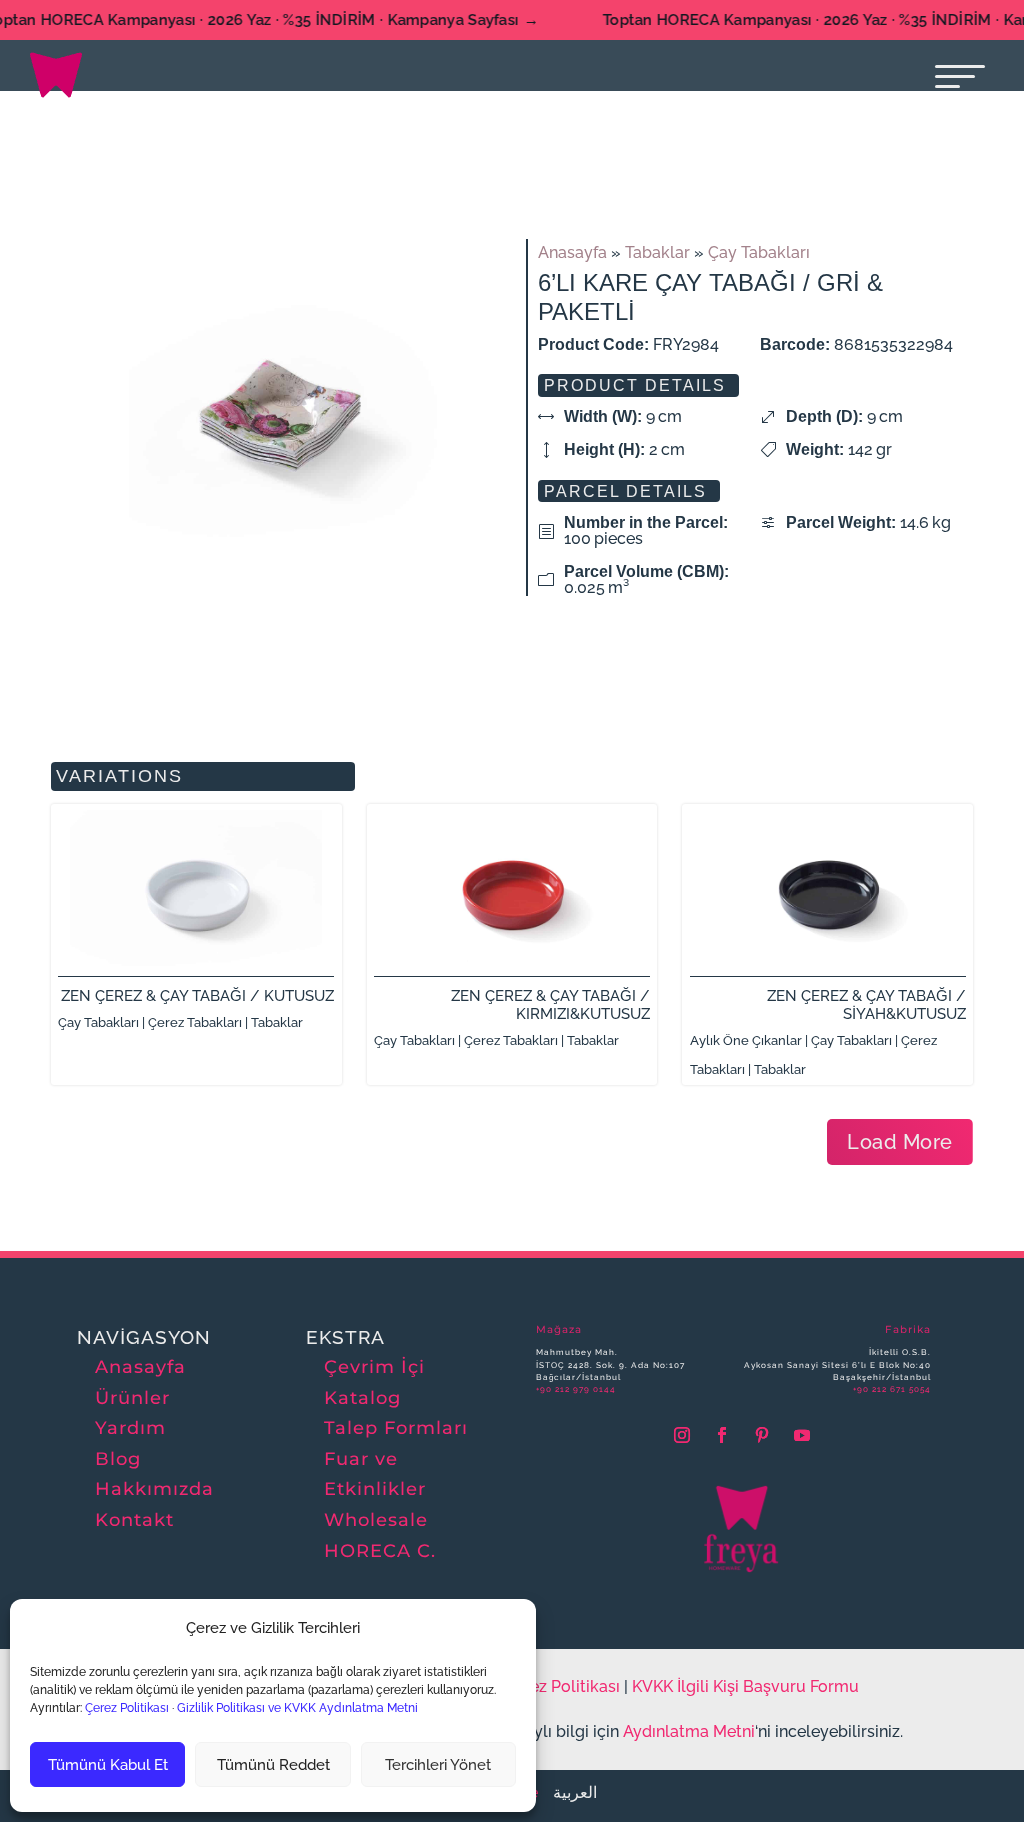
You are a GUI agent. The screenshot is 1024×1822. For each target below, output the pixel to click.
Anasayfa (572, 252)
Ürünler (132, 1398)
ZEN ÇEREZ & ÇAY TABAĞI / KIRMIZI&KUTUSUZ (550, 1005)
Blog (118, 1459)
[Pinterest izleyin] (762, 1435)
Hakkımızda (154, 1489)
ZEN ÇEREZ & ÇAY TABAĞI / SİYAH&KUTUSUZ (866, 1005)
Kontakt (134, 1520)
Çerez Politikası (125, 1708)
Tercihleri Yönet (438, 1765)
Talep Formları (396, 1428)
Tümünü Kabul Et (108, 1765)
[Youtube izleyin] (802, 1435)
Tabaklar (657, 252)
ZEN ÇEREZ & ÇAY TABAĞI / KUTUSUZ (197, 996)
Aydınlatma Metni (689, 1731)
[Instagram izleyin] (682, 1435)
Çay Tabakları (759, 252)
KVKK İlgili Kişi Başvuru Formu (745, 1686)
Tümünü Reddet (273, 1765)
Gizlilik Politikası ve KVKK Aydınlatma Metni (297, 1708)
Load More (900, 1142)
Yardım (130, 1428)
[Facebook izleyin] (722, 1435)
